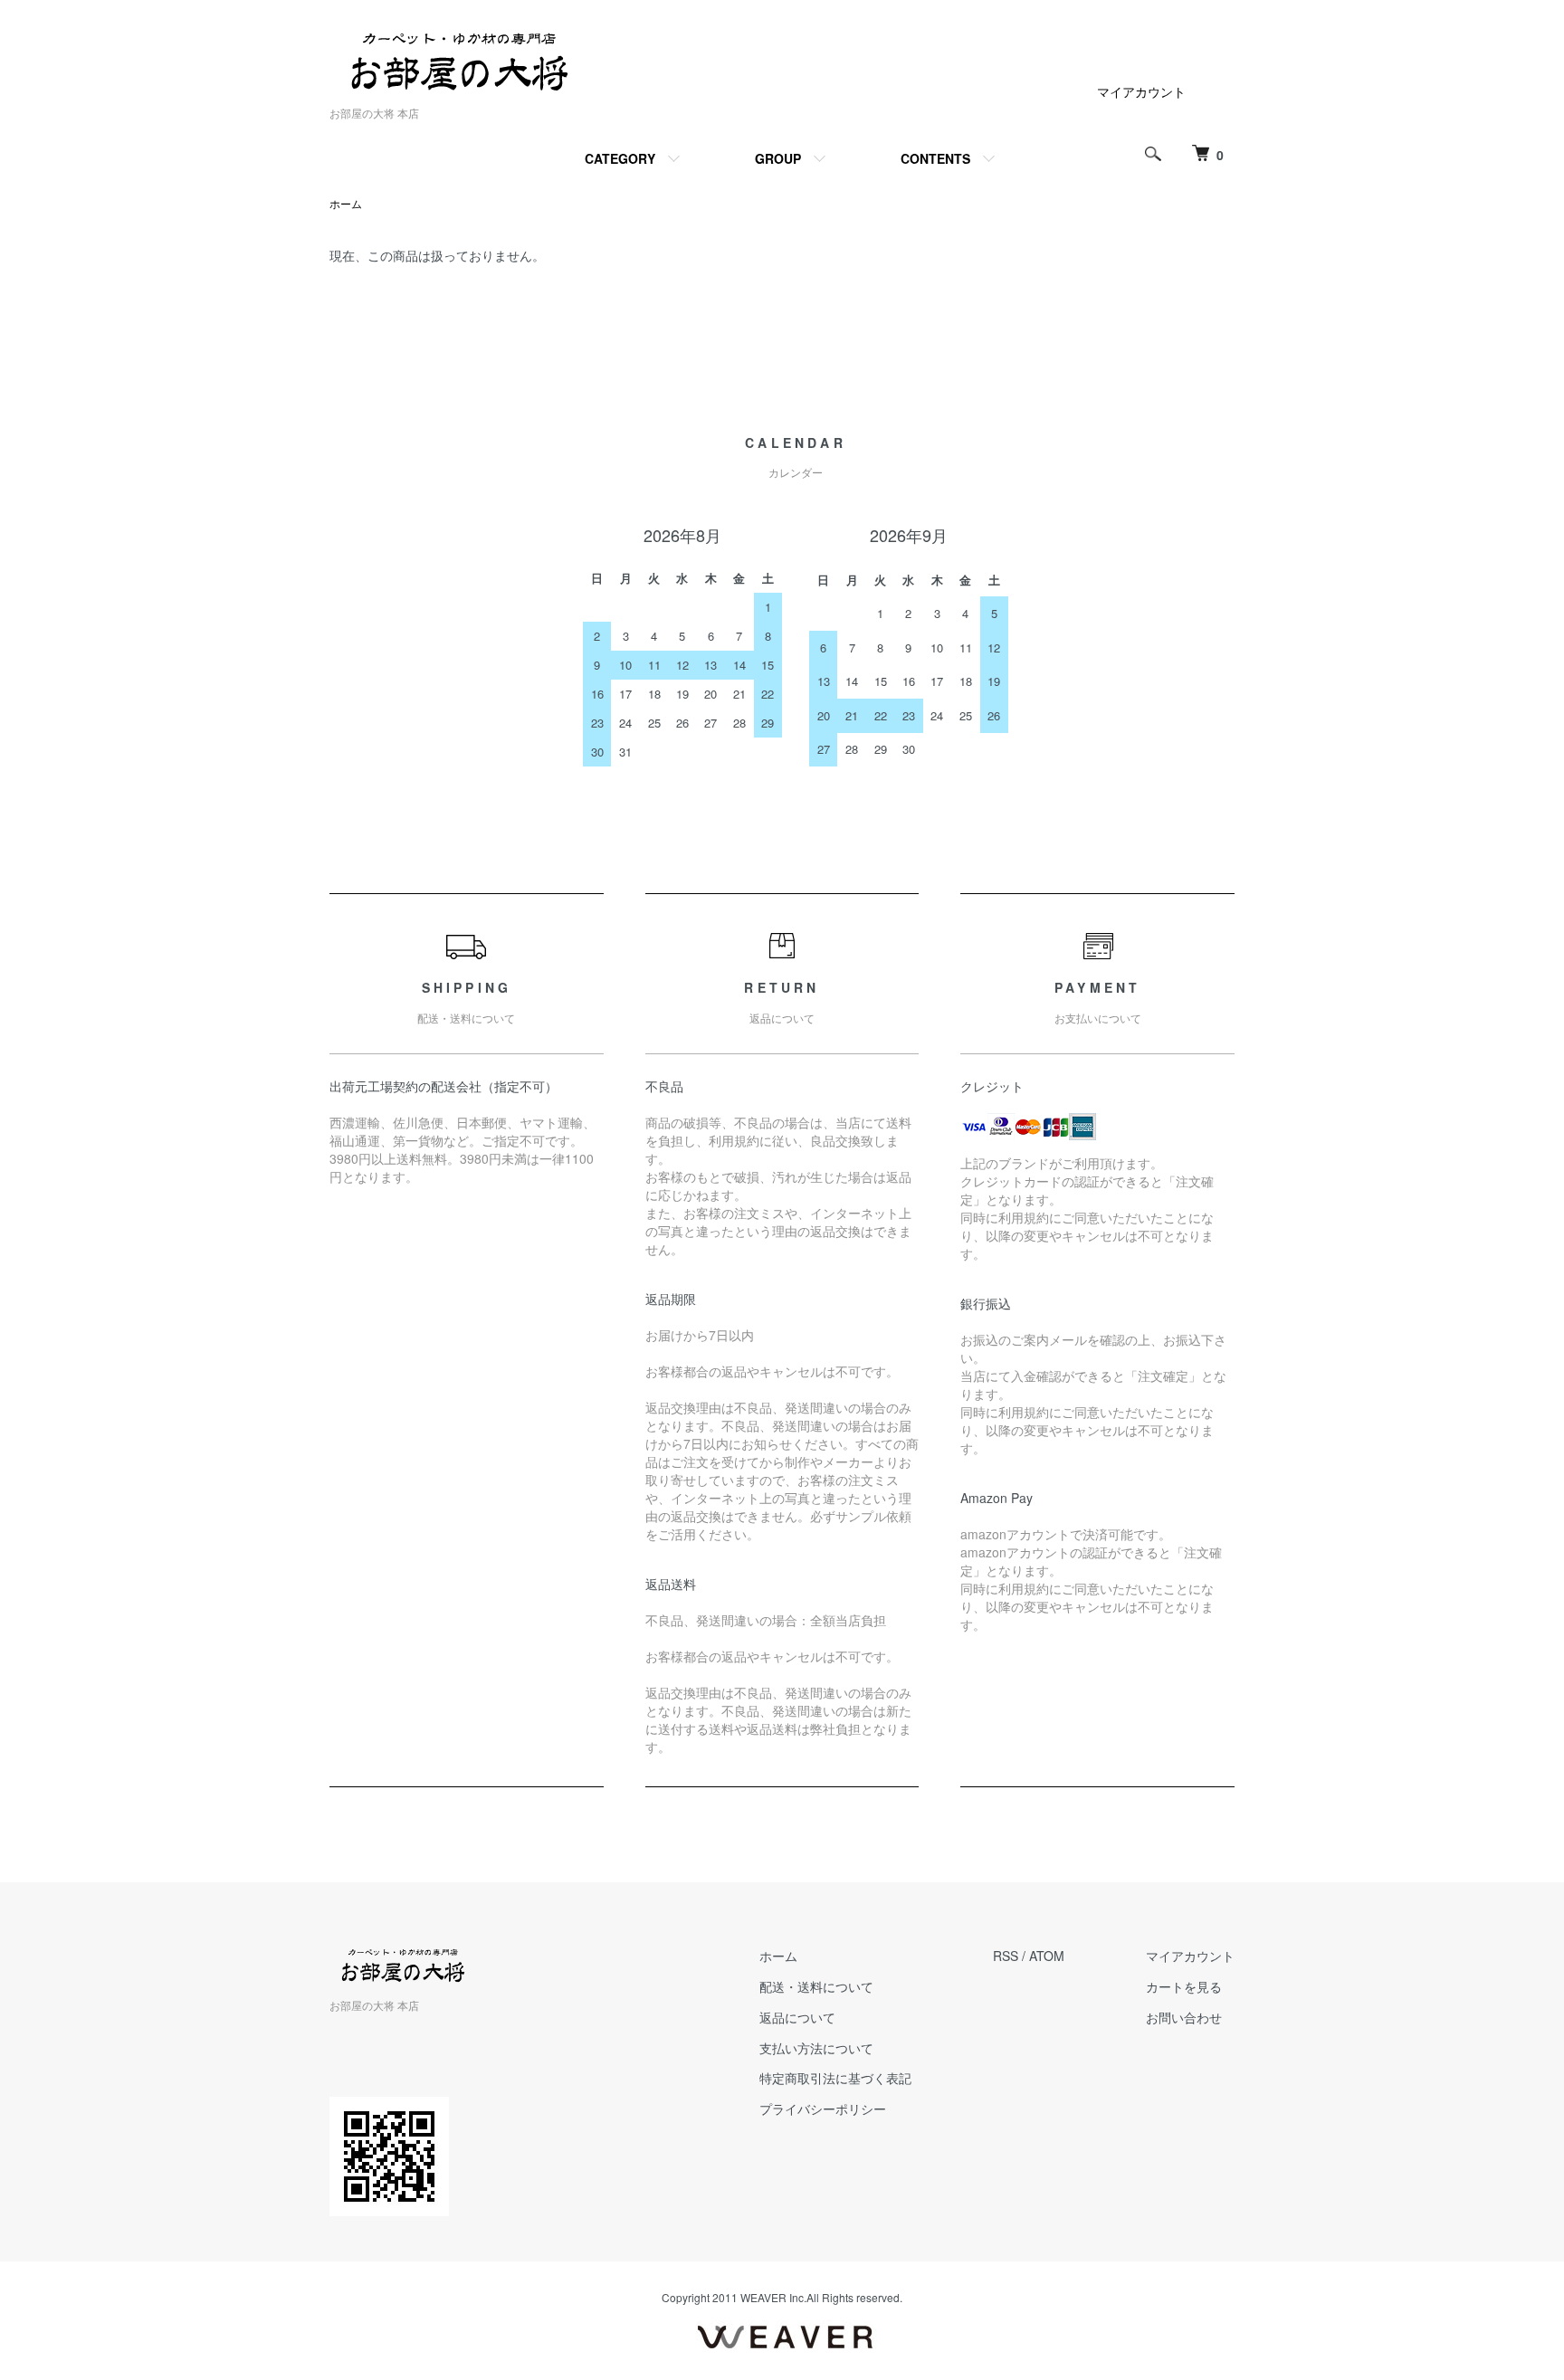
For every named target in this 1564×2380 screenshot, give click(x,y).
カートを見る (1184, 1986)
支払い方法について (816, 2048)
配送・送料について (816, 1986)
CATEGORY (620, 158)
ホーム (346, 203)
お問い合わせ (1184, 2017)
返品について (797, 2017)
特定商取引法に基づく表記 (835, 2078)
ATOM (1047, 1956)
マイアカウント (1141, 91)
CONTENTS (935, 158)
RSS (1006, 1956)
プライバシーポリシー (823, 2109)
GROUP (778, 158)
